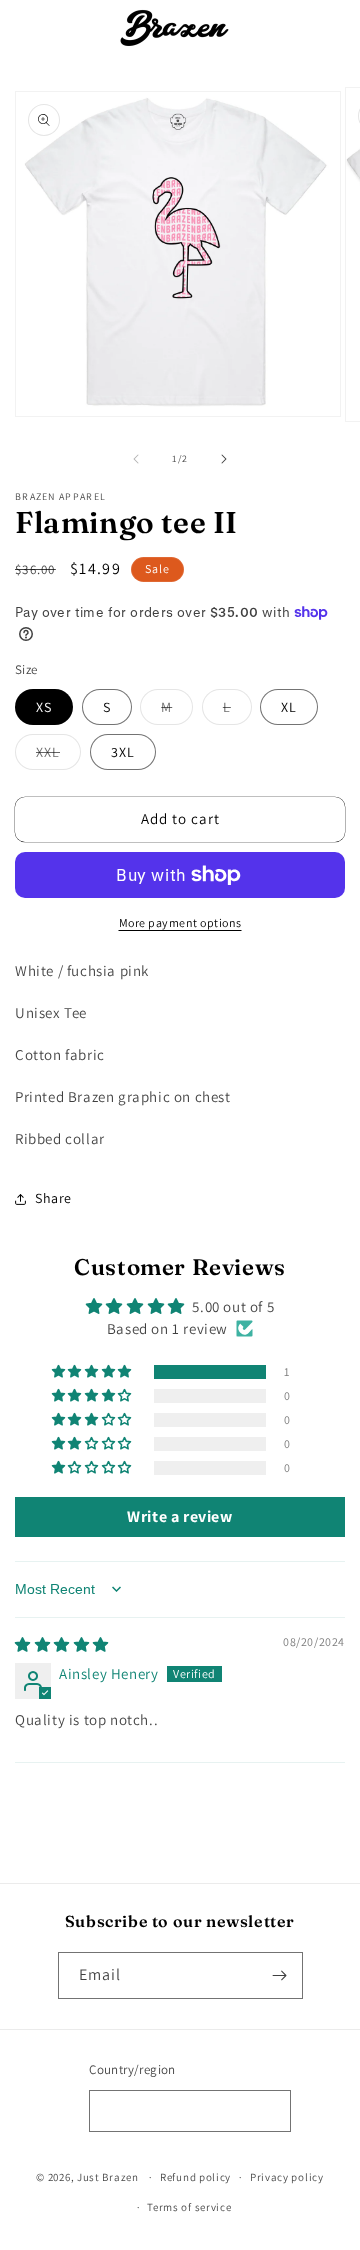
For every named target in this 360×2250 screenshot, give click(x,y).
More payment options (180, 922)
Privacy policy (287, 2177)
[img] (62, 1644)
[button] (40, 28)
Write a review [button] (179, 1516)
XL (289, 707)
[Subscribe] (280, 1975)
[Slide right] (224, 459)
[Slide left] (136, 459)
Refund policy (195, 2177)
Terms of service (189, 2207)
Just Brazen (108, 2177)
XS (44, 707)
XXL (58, 756)
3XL (123, 752)
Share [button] (53, 1198)
